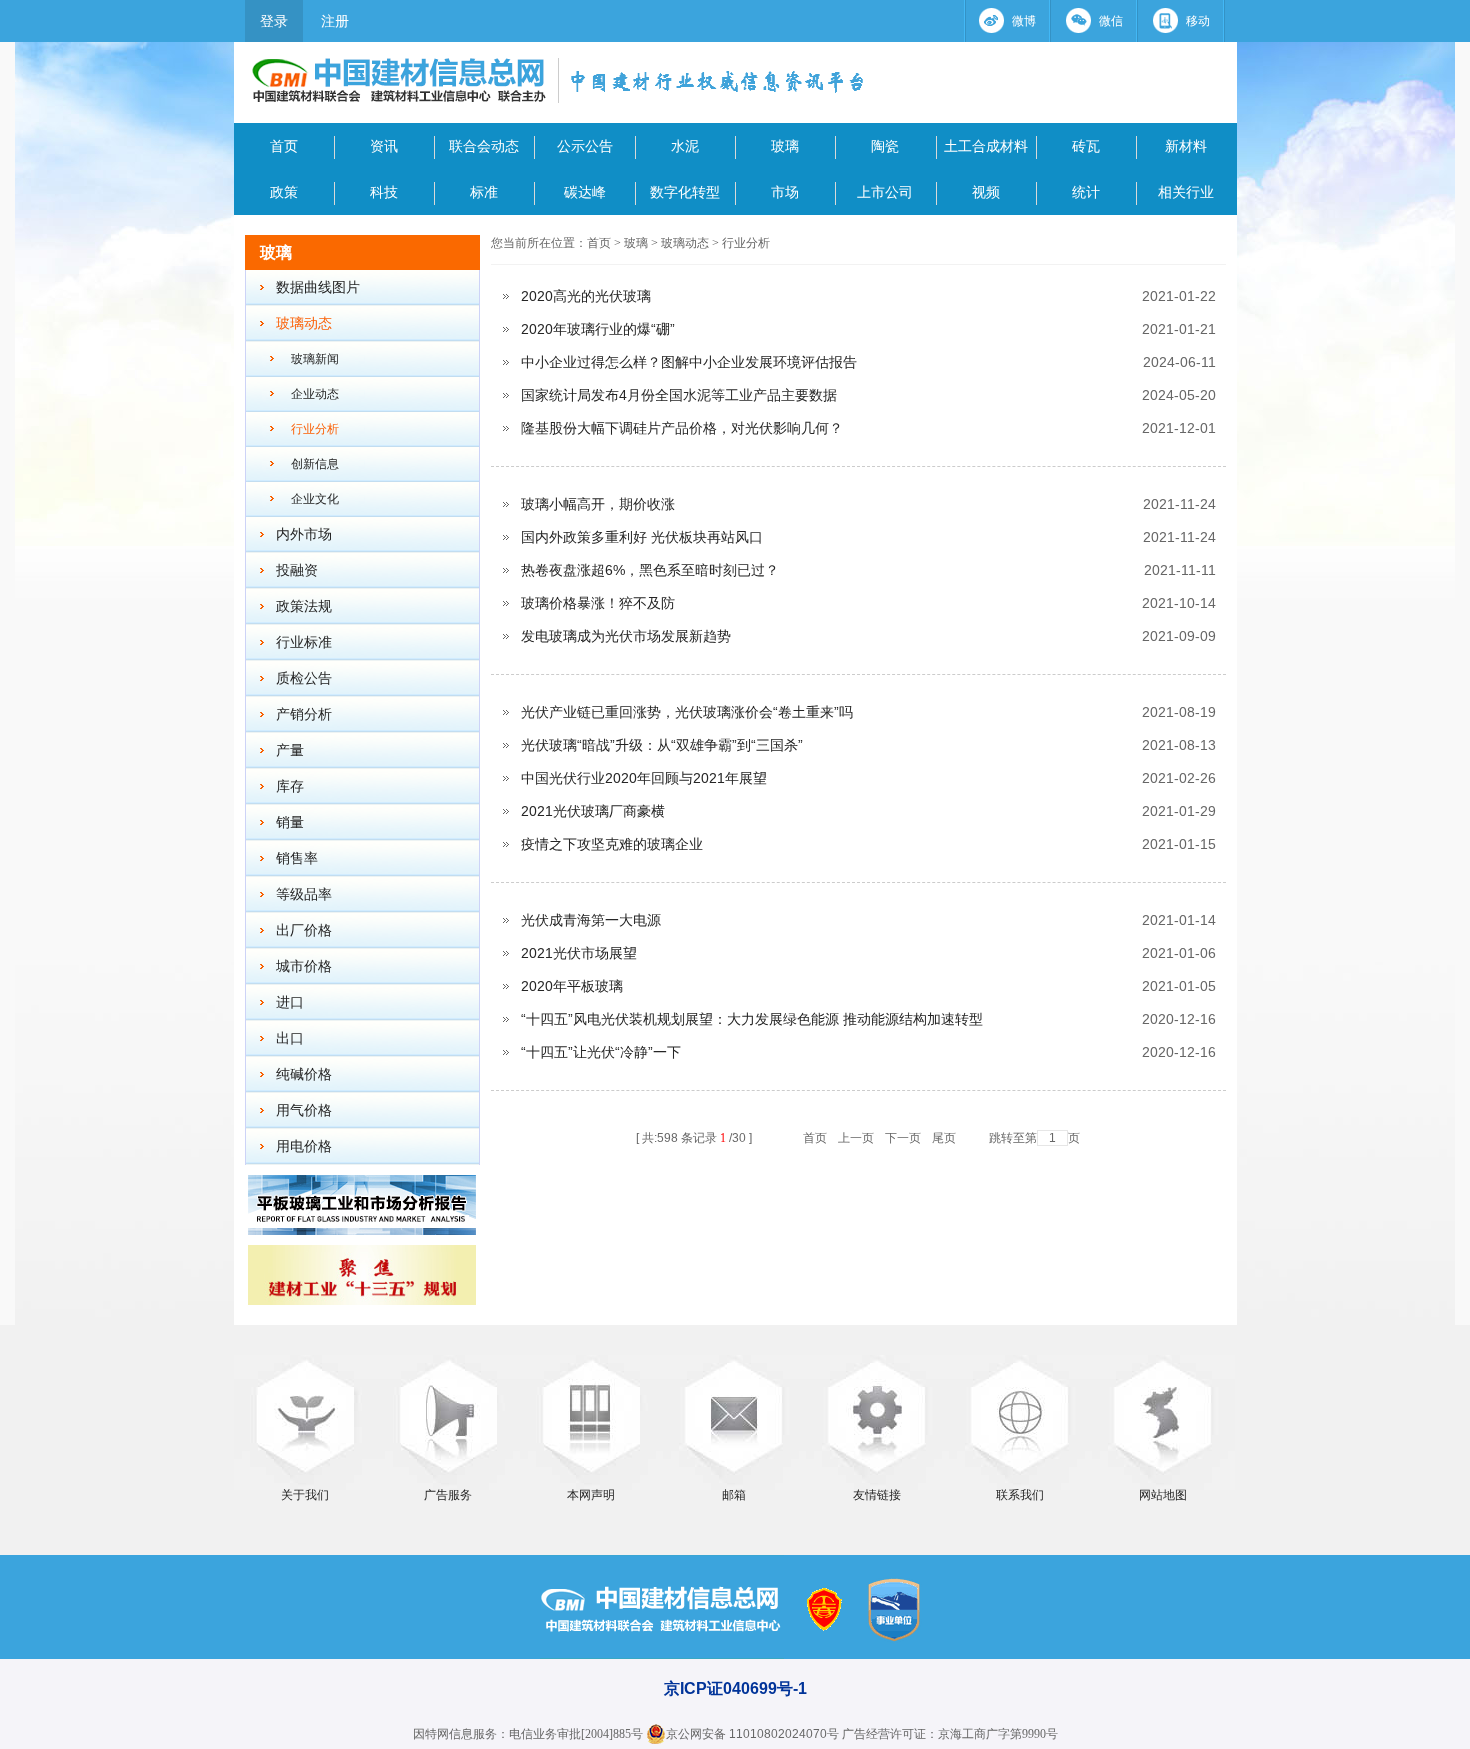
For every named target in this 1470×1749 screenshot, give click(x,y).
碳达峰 (585, 192)
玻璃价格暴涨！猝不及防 (598, 603)
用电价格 (304, 1146)
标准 (484, 192)
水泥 (685, 146)
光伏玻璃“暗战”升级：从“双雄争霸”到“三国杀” (662, 745)
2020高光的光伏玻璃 (586, 296)
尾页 (944, 1138)
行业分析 (315, 429)
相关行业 (1186, 192)
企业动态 (315, 394)
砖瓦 (1086, 146)
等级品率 (304, 894)
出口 (290, 1038)
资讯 (384, 146)
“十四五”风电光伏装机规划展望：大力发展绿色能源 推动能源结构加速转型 (752, 1019)
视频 (986, 192)
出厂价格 (304, 930)
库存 (290, 786)
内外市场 (304, 534)
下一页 (903, 1138)
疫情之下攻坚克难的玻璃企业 (612, 844)
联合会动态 (484, 146)
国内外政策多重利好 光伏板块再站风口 (642, 537)
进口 (290, 1002)
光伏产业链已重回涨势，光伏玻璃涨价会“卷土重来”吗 (687, 712)
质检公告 (304, 678)
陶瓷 (885, 146)
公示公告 (585, 146)
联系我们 (1020, 1495)
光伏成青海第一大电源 (591, 920)
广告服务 (448, 1495)
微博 (1024, 21)
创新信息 (315, 464)
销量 (290, 822)
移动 (1198, 21)
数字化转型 (685, 192)
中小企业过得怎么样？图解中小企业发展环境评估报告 (689, 362)
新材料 (1186, 146)
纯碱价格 (304, 1074)
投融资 (297, 570)
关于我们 (305, 1495)
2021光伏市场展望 (579, 953)
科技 (384, 192)
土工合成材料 (986, 146)
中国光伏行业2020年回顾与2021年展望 (644, 778)
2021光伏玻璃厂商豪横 (593, 811)
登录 (274, 21)
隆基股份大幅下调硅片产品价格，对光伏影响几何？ (682, 428)
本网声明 (591, 1495)
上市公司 (885, 192)
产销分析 (304, 714)
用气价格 (304, 1110)
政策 (284, 192)
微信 (1111, 21)
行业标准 (304, 642)
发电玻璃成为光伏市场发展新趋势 (626, 636)
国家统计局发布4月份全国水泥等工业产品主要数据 (679, 395)
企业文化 (315, 499)
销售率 (297, 858)
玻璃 (785, 146)
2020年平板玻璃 (572, 986)
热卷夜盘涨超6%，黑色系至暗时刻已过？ (650, 570)
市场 (785, 192)
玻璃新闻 (315, 359)
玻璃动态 (304, 323)
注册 (335, 21)
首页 (284, 146)
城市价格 (304, 966)
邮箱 (734, 1495)
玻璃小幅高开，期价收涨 (598, 504)
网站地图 (1163, 1495)
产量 (290, 750)
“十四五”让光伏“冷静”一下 (601, 1052)
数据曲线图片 (318, 287)
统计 (1086, 192)
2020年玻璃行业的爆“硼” (598, 329)
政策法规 (304, 606)
